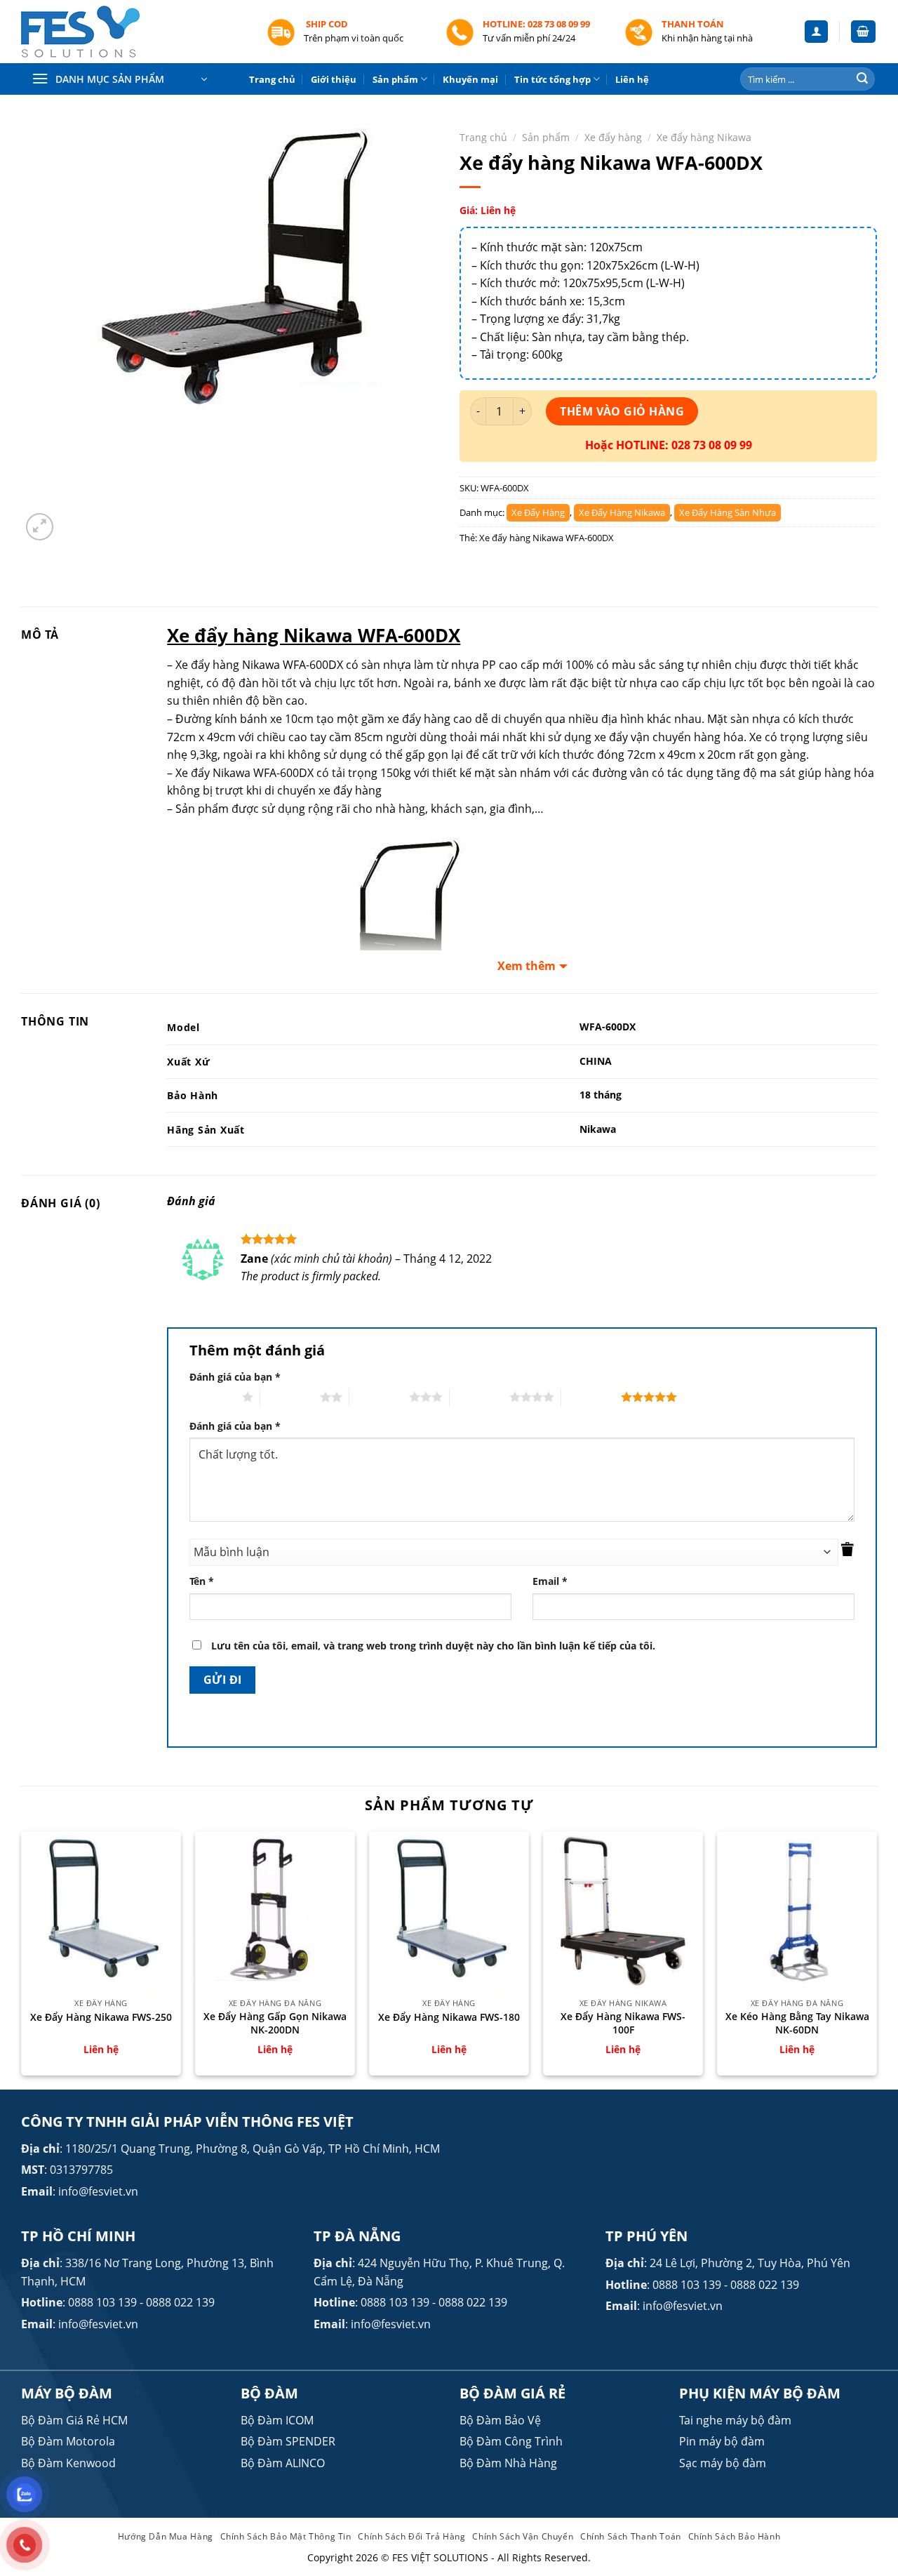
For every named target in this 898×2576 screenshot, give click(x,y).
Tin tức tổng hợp (552, 79)
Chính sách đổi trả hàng (411, 2536)
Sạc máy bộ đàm (723, 2463)
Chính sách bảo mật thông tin (286, 2536)
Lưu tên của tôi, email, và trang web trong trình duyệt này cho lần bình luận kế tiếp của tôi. (433, 1646)
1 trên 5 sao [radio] (212, 1397)
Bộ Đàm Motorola (68, 2441)
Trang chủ (272, 79)
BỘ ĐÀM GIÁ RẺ (512, 2393)
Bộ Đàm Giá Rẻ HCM (74, 2420)
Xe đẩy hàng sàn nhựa (728, 512)
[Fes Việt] (133, 32)
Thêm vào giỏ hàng (622, 411)
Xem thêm (527, 966)
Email (550, 1581)
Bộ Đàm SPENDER (288, 2441)
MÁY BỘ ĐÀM (67, 2393)
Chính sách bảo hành (735, 2536)
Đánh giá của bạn (235, 1377)
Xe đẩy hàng (613, 137)
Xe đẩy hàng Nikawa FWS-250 (101, 2017)
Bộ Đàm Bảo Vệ (500, 2420)
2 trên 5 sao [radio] (290, 1397)
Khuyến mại (470, 79)
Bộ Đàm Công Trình (511, 2441)
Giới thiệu (334, 79)
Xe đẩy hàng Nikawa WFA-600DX (547, 538)
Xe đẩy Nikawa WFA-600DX (244, 773)
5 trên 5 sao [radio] (591, 1397)
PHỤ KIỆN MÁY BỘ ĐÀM (760, 2393)
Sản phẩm (395, 79)
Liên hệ (632, 79)
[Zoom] (40, 527)
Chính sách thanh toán (631, 2536)
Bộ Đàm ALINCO (283, 2463)
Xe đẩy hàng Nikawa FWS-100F (623, 2023)
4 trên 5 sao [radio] (480, 1397)
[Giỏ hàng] (864, 32)
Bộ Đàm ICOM (277, 2420)
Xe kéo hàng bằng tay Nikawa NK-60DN (797, 2023)
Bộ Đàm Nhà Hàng (508, 2463)
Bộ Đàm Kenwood (68, 2463)
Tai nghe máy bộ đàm (735, 2420)
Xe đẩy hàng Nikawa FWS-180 (449, 2017)
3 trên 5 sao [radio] (379, 1397)
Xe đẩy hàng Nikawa (704, 137)
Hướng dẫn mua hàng (166, 2536)
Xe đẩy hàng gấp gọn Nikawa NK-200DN (275, 2023)
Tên (202, 1581)
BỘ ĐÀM (269, 2393)
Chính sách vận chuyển (523, 2536)
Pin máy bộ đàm (722, 2441)
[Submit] (862, 79)
